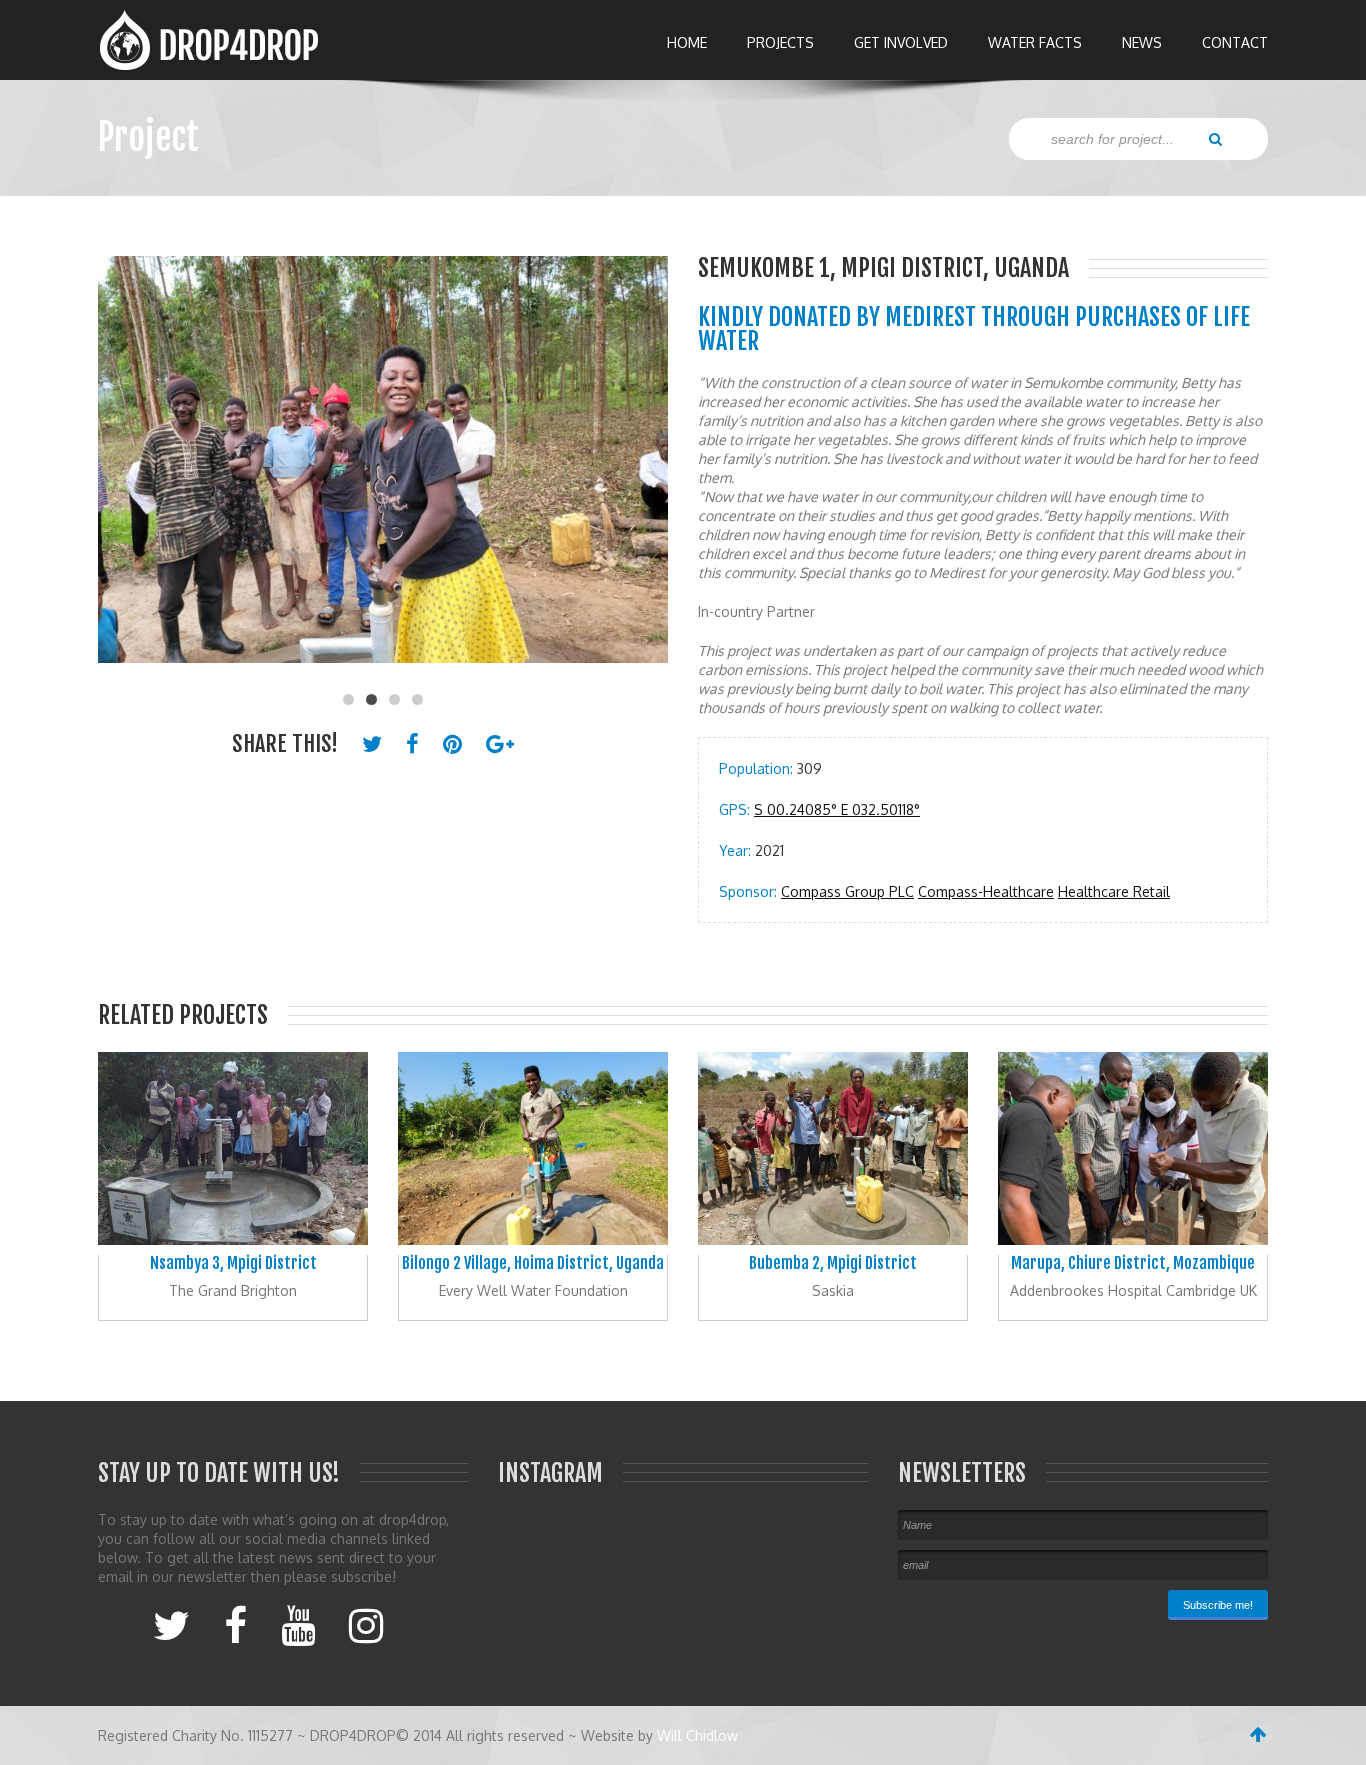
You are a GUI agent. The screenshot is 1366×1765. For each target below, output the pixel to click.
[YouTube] (298, 1624)
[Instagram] (366, 1624)
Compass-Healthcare (986, 891)
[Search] (1215, 138)
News (1142, 42)
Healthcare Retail (1114, 891)
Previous (123, 470)
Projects (780, 42)
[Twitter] (171, 1624)
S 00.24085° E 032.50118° (837, 809)
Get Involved (901, 42)
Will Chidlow (697, 1735)
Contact (1235, 42)
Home (687, 42)
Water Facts (1035, 42)
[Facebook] (235, 1624)
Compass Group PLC (847, 891)
